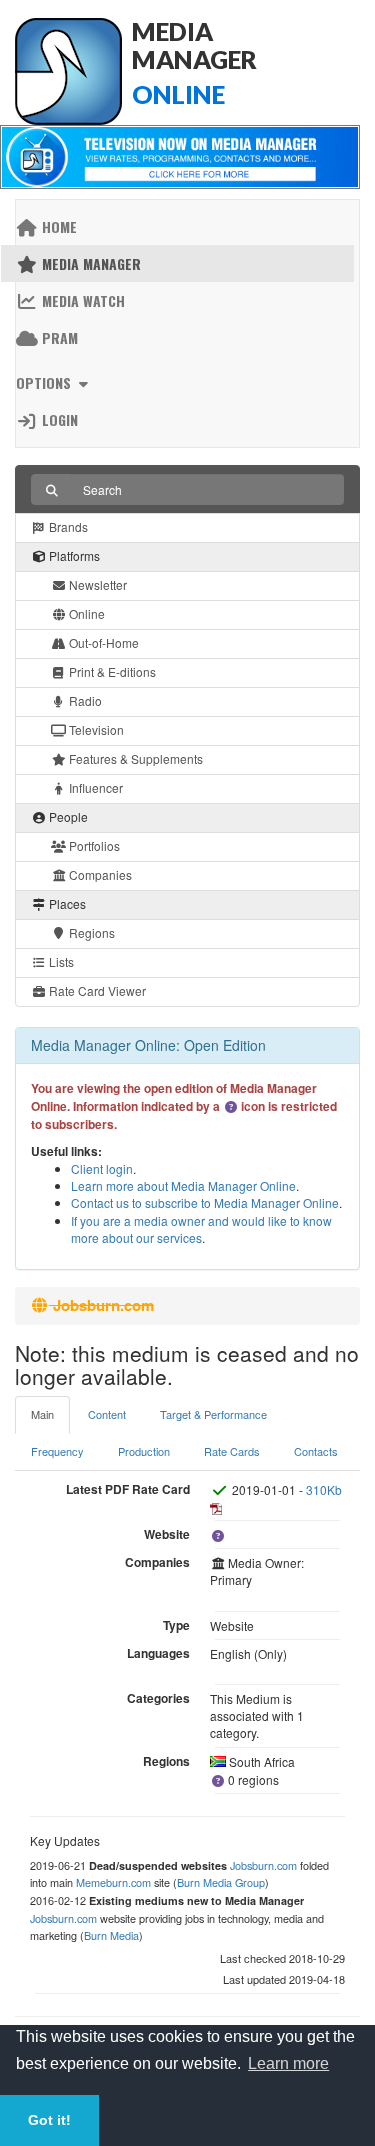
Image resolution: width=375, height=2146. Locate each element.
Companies (99, 874)
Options (45, 382)
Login (58, 419)
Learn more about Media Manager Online (183, 1185)
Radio (84, 700)
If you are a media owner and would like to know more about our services (201, 1229)
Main (42, 1414)
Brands (67, 526)
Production (144, 1451)
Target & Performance (213, 1414)
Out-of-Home (102, 642)
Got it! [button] (49, 2120)
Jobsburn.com (263, 1865)
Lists (60, 961)
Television (95, 729)
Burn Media (111, 1935)
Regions (90, 932)
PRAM (58, 337)
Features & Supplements (134, 758)
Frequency (57, 1451)
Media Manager (89, 263)
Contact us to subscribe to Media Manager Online (205, 1202)
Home (57, 226)
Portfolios (93, 845)
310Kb (324, 1489)
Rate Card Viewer (96, 990)
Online (85, 613)
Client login (102, 1168)
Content (107, 1414)
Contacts (316, 1451)
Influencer (94, 787)
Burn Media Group (221, 1882)
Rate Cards (232, 1451)
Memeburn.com (113, 1882)
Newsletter (96, 584)
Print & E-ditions (111, 671)
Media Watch (81, 300)
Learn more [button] (288, 2063)
